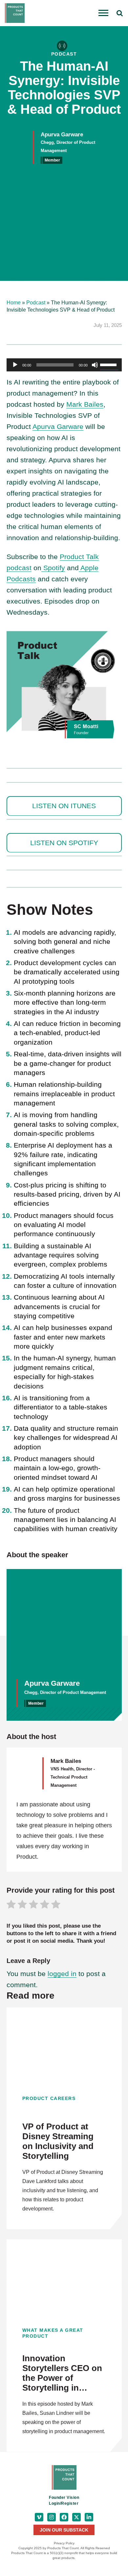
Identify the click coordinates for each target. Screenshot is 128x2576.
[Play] (15, 365)
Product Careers (49, 2098)
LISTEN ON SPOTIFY (64, 843)
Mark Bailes (85, 404)
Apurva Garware (58, 426)
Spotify (53, 568)
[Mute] (95, 365)
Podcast (36, 303)
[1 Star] (11, 1905)
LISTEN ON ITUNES (64, 806)
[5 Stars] (56, 1905)
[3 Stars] (33, 1905)
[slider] (109, 364)
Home (14, 303)
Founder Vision (64, 2498)
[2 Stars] (22, 1905)
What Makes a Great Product (53, 2333)
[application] (64, 365)
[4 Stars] (45, 1905)
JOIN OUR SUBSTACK (64, 2530)
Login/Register (64, 2503)
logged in (62, 1974)
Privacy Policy (64, 2543)
